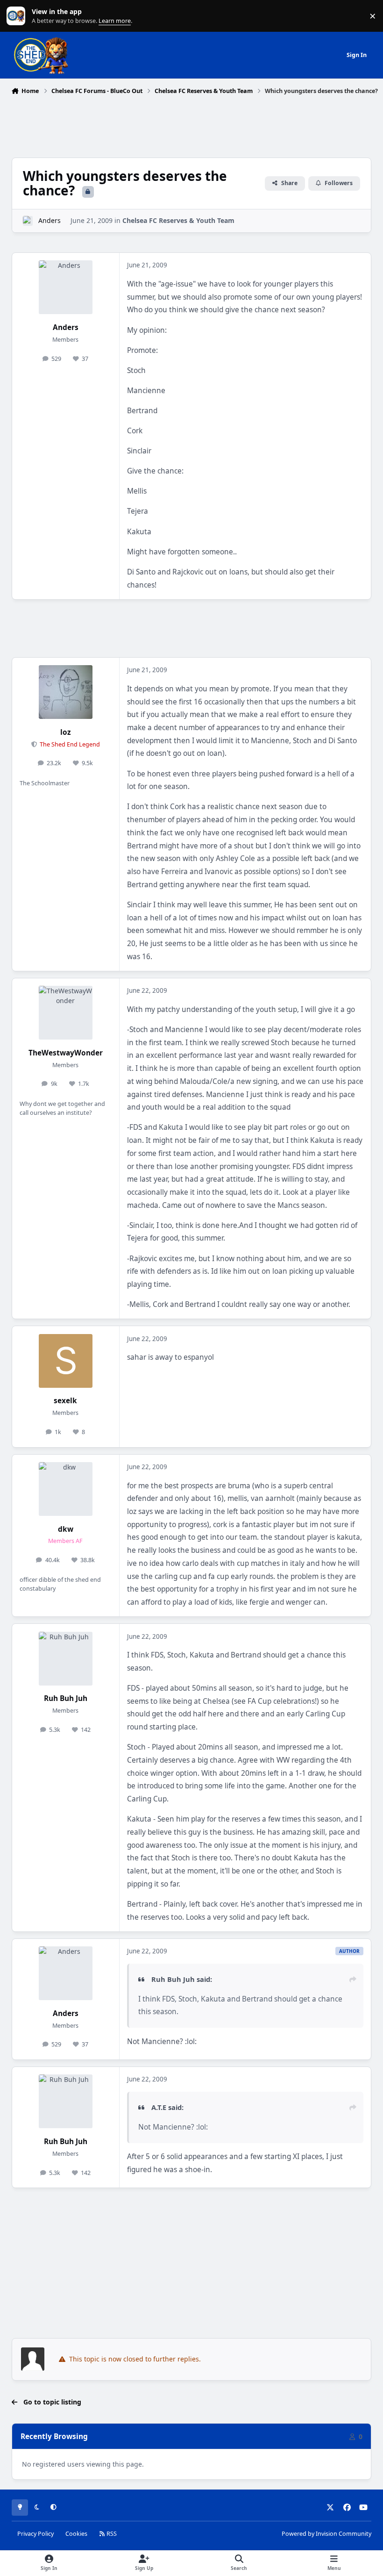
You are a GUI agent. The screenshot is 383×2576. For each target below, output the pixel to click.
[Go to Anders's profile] (28, 221)
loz (66, 732)
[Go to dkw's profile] (66, 1489)
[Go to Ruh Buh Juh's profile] (66, 1659)
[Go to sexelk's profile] (66, 1361)
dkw (66, 1529)
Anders (50, 220)
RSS (111, 2534)
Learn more (18, 16)
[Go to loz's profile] (66, 692)
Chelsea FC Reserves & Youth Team (178, 220)
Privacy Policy (35, 2534)
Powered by (326, 2534)
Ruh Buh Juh (66, 1698)
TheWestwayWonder (66, 1053)
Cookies (76, 2534)
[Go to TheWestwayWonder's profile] (66, 1013)
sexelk (65, 1401)
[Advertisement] (191, 124)
